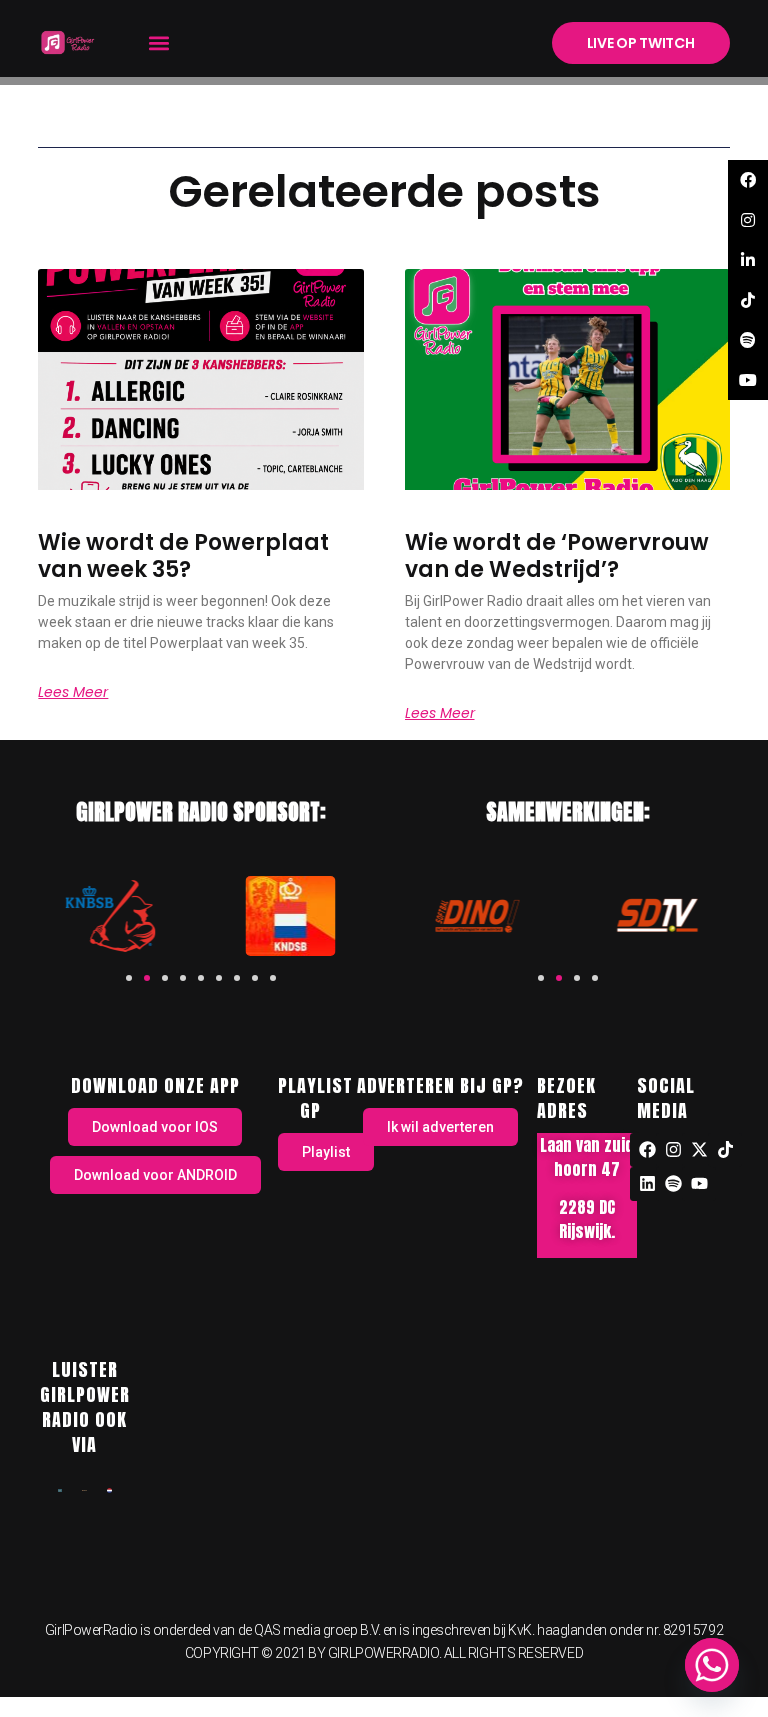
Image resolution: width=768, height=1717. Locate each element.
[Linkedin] (647, 1184)
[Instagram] (673, 1150)
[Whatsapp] (712, 1665)
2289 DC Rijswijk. (587, 1219)
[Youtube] (699, 1184)
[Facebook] (647, 1150)
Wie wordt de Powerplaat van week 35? (183, 555)
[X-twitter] (699, 1150)
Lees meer (73, 692)
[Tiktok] (725, 1150)
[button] (158, 42)
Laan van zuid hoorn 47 (587, 1157)
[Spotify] (673, 1184)
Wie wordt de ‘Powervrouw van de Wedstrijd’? (557, 555)
